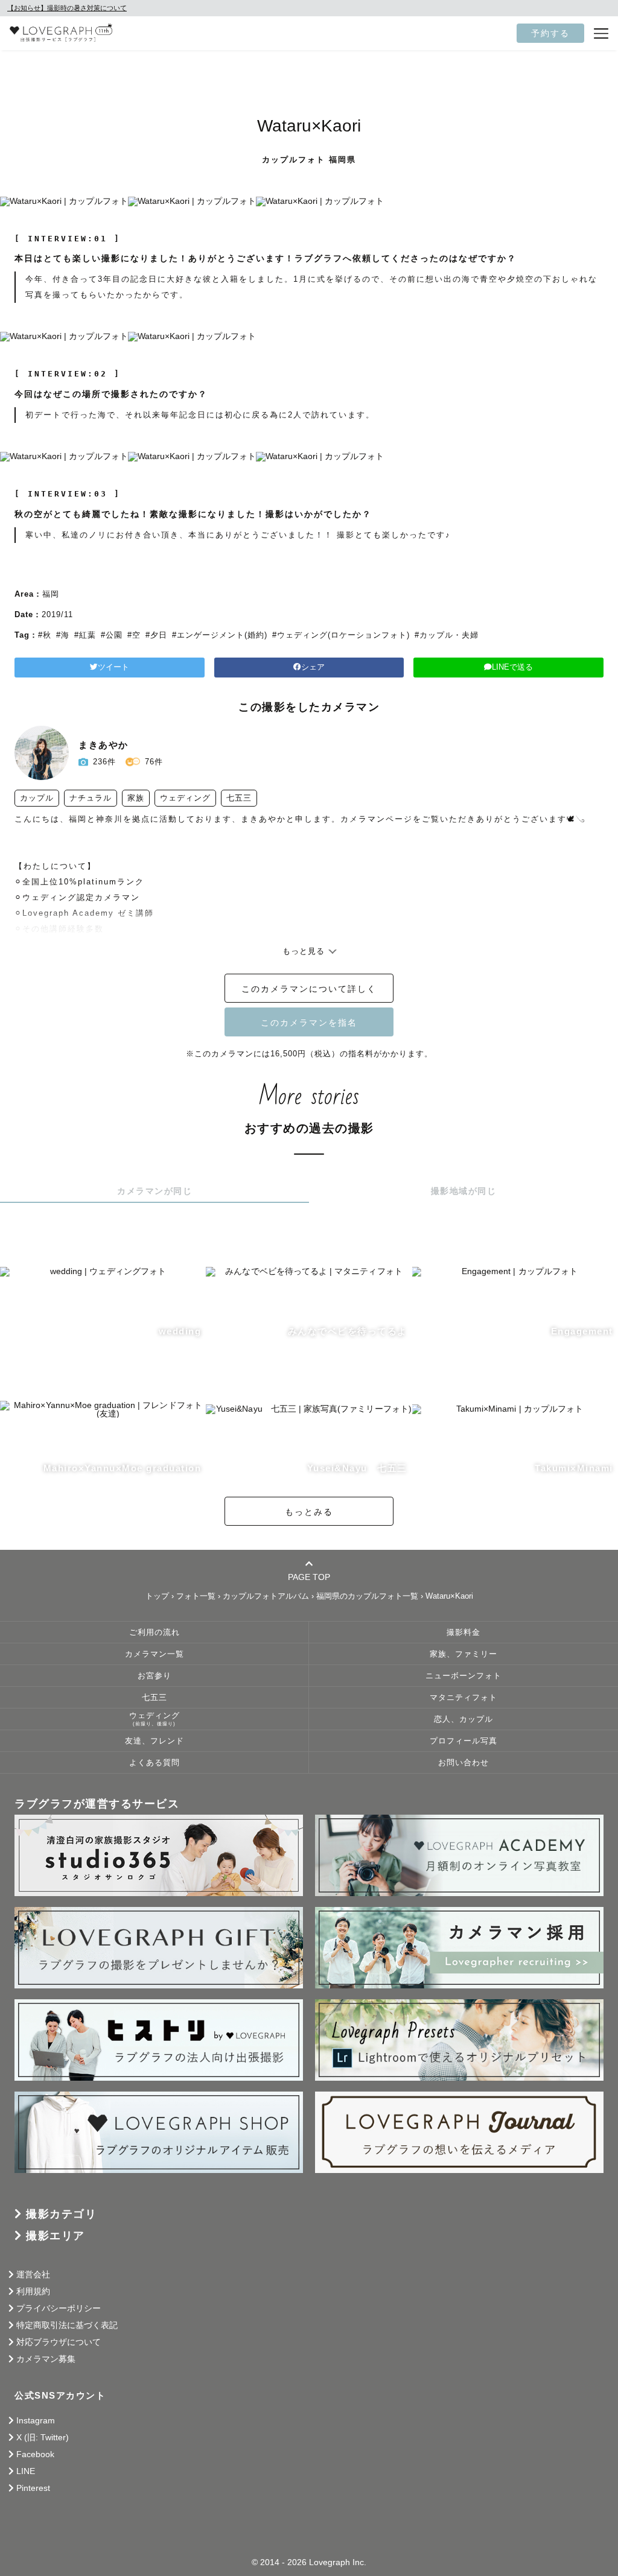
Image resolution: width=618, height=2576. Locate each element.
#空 (134, 635)
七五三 (154, 1698)
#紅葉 (85, 635)
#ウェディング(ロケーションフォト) (341, 635)
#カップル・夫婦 (447, 635)
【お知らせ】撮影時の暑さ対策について (67, 8)
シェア (313, 667)
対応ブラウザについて (59, 2342)
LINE (26, 2471)
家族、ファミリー (463, 1654)
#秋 (45, 635)
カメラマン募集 (46, 2359)
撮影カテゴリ (61, 2214)
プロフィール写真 (463, 1741)
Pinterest (33, 2488)
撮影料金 (463, 1632)
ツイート (113, 667)
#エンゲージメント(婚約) (220, 635)
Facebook (35, 2454)
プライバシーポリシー (59, 2308)
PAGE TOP (309, 1577)
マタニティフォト (463, 1698)
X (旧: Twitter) (43, 2437)
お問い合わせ (463, 1763)
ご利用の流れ (154, 1632)
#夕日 (156, 635)
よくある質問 (154, 1763)
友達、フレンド (154, 1741)
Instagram (36, 2420)
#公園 (112, 635)
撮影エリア (56, 2236)
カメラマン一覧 (154, 1654)
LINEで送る (512, 667)
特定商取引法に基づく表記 (67, 2325)
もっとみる (309, 1512)
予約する (550, 33)
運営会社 (33, 2274)
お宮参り (154, 1676)
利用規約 (33, 2291)
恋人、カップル (463, 1719)
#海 (63, 635)
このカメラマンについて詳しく (309, 989)
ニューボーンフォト (463, 1676)
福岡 (51, 594)
